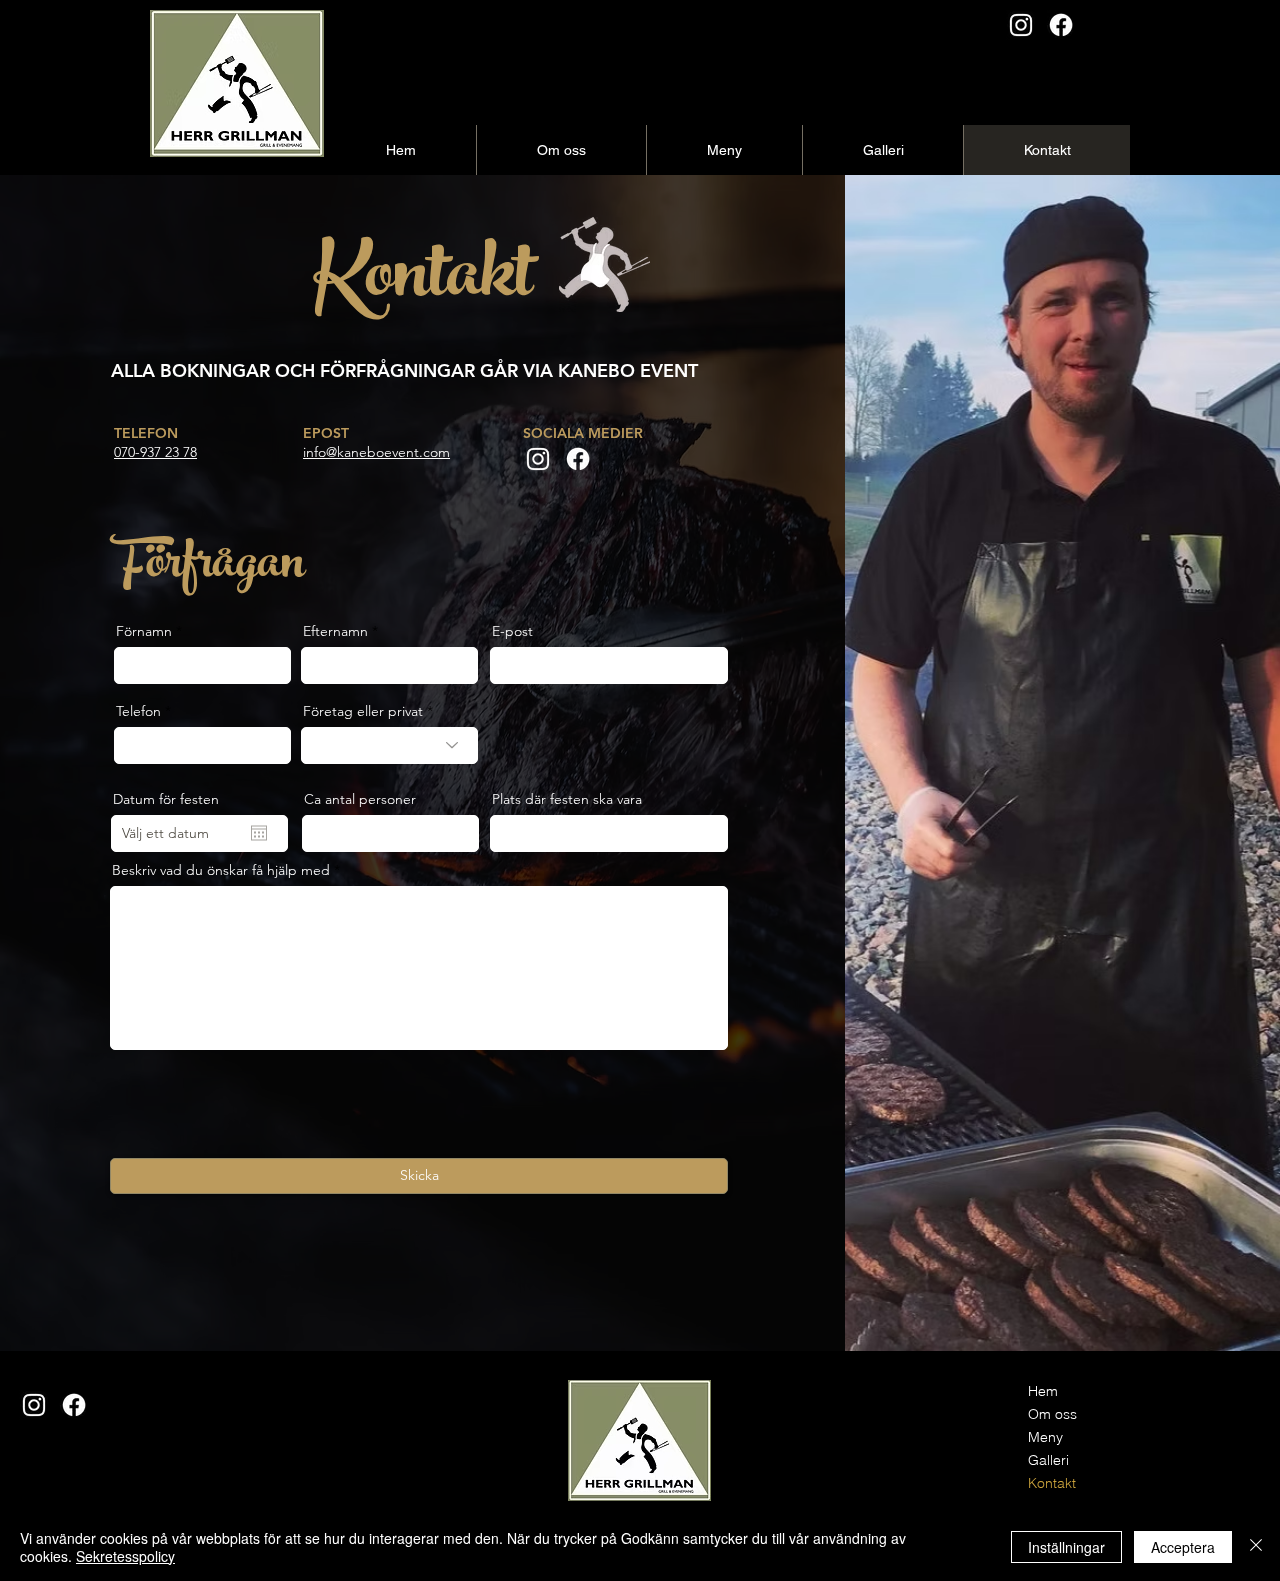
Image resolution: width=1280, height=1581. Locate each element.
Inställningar (1066, 1547)
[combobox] (609, 833)
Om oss (1052, 1414)
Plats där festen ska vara (567, 799)
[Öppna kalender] (259, 833)
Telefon (138, 711)
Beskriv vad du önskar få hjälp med (221, 870)
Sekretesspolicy (125, 1556)
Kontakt (1052, 1483)
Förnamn (144, 631)
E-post (512, 631)
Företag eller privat (363, 711)
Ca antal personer (360, 799)
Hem (1043, 1391)
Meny (1045, 1437)
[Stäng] (1256, 1547)
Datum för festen (166, 799)
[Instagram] (1021, 25)
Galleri (1048, 1460)
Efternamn (335, 631)
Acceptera (1183, 1547)
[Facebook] (1061, 25)
